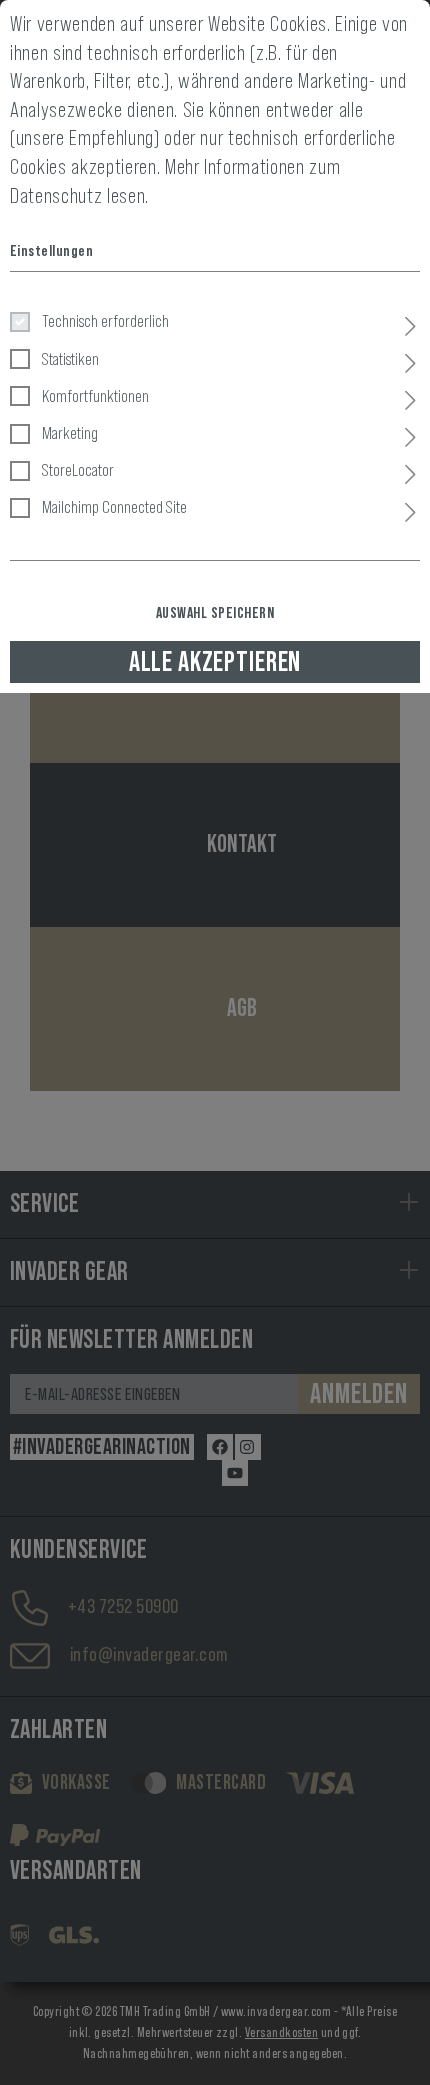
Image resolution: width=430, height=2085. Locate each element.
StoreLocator (78, 470)
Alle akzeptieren (215, 662)
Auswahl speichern (215, 613)
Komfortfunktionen (95, 396)
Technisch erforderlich (105, 321)
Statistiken (70, 359)
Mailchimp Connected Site (114, 507)
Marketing (70, 433)
